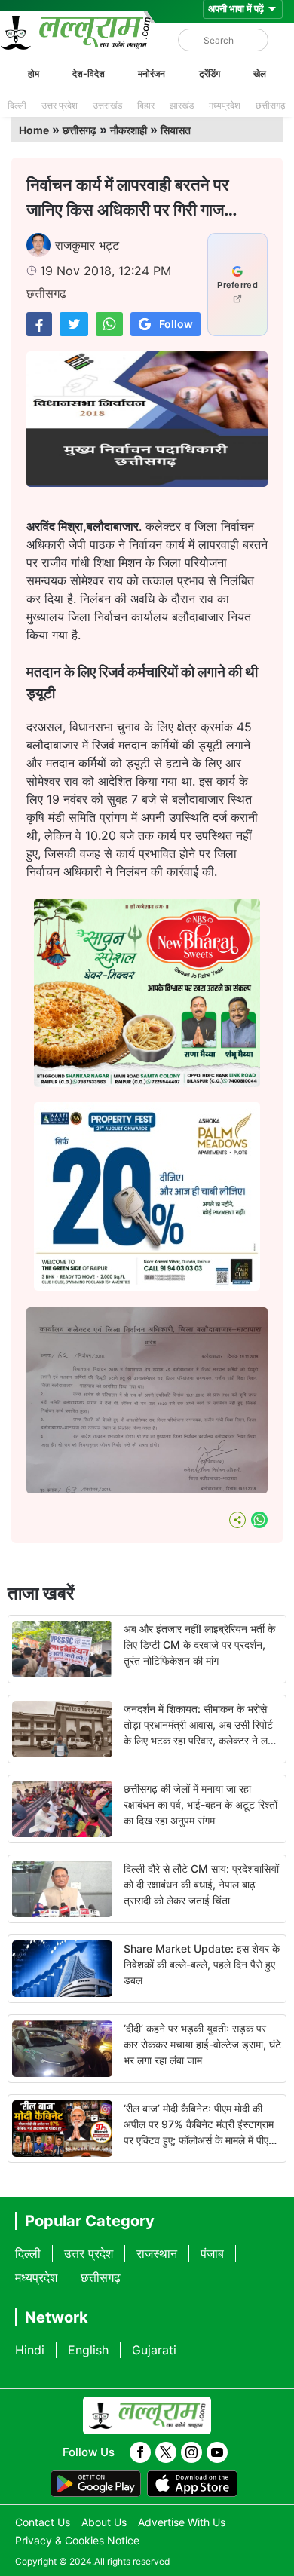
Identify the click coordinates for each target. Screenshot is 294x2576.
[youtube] (217, 2452)
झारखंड (182, 105)
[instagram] (191, 2452)
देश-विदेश (89, 74)
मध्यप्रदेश (225, 105)
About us (104, 2522)
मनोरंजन (152, 74)
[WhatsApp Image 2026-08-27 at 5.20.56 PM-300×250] (147, 1286)
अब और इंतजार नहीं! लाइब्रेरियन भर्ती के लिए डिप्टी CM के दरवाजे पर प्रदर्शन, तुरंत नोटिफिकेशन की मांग (199, 1645)
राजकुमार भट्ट (87, 245)
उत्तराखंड (107, 105)
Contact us (43, 2522)
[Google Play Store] (96, 2484)
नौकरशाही (129, 130)
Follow (176, 324)
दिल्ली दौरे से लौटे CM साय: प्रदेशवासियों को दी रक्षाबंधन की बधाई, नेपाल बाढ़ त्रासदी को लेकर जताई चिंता (201, 1884)
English (88, 2350)
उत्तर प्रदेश (60, 105)
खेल (260, 74)
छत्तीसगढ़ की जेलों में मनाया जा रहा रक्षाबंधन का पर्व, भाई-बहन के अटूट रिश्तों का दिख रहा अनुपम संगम (201, 1804)
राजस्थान (157, 2253)
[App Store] (192, 2484)
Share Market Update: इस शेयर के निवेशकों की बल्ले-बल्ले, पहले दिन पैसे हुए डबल (202, 1964)
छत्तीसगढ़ (270, 105)
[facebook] (140, 2452)
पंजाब (212, 2253)
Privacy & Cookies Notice (77, 2540)
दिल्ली (17, 105)
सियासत (176, 130)
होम (34, 74)
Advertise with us (182, 2522)
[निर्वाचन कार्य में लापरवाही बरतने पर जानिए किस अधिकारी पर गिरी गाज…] (39, 324)
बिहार (146, 105)
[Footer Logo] (147, 2415)
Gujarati (154, 2350)
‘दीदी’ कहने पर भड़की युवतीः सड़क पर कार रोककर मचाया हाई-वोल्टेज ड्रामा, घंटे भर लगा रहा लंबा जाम (202, 2044)
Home (34, 130)
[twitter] (166, 2452)
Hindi (30, 2350)
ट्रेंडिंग (210, 74)
